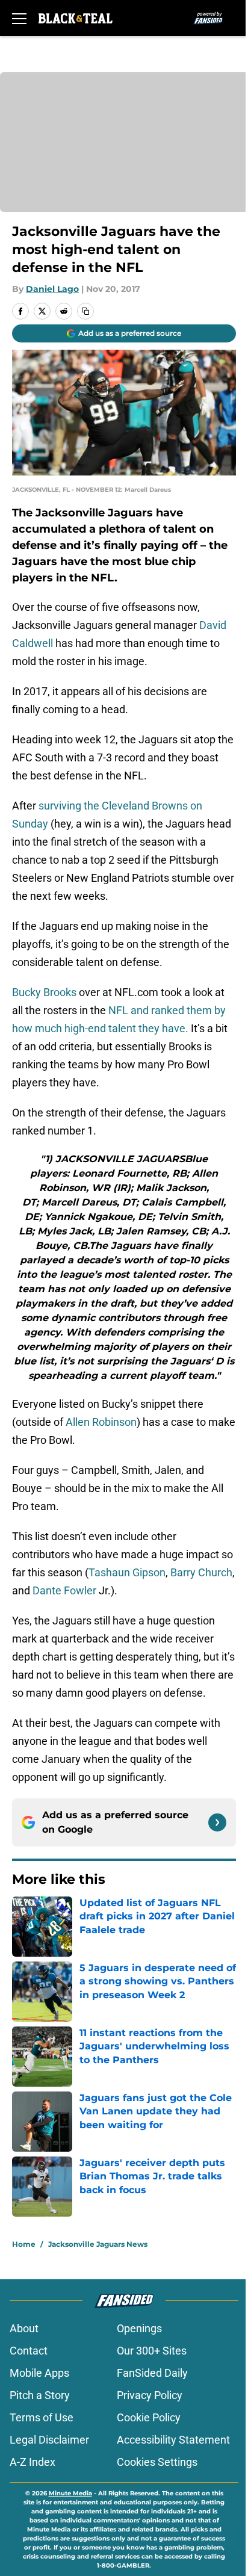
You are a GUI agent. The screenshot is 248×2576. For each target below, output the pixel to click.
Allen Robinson (101, 1422)
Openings (139, 2328)
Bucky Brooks (44, 992)
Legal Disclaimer (49, 2440)
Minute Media (70, 2493)
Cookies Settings (157, 2462)
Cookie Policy (149, 2417)
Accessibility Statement (173, 2440)
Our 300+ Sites (152, 2351)
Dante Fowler (64, 1590)
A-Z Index (33, 2462)
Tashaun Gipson (127, 1572)
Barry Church (201, 1572)
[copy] (85, 311)
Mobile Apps (39, 2373)
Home (24, 2244)
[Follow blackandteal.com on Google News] (217, 1822)
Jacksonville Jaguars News (98, 2244)
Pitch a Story (40, 2395)
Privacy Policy (150, 2395)
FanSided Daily (152, 2373)
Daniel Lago (52, 289)
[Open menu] (19, 18)
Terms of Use (42, 2417)
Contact (29, 2351)
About (24, 2328)
